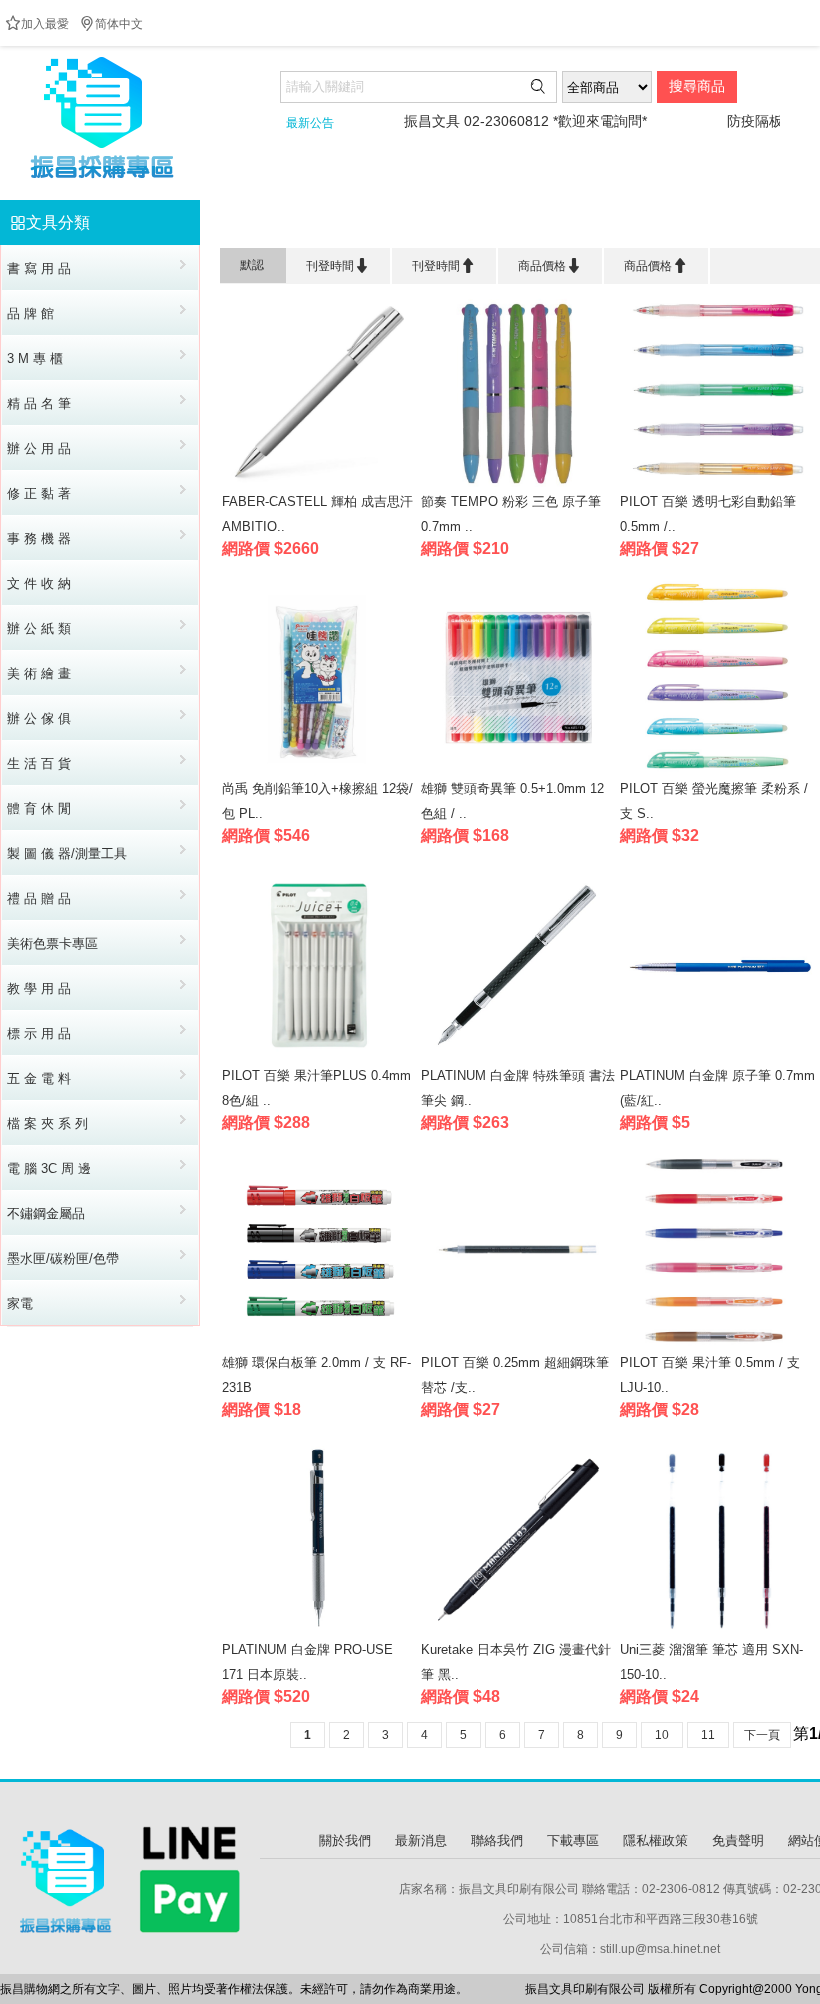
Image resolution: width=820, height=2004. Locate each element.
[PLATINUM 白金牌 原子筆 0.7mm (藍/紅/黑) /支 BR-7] (717, 1058)
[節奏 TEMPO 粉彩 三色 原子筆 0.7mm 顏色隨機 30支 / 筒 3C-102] (518, 484)
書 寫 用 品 (348, 222)
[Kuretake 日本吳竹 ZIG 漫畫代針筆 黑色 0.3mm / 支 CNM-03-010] (518, 1632)
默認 (252, 265)
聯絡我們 (497, 1840)
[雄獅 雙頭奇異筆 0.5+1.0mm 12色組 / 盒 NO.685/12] (518, 771)
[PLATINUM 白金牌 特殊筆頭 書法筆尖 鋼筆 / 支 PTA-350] (518, 1058)
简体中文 (111, 24)
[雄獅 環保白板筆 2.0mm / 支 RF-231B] (319, 1345)
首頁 (277, 222)
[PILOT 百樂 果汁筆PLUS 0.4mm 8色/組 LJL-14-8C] (319, 1058)
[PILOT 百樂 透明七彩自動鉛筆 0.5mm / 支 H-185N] (717, 484)
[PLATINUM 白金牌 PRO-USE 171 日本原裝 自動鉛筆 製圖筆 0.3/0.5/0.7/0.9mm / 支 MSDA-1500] (319, 1632)
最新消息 (421, 1840)
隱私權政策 (655, 1840)
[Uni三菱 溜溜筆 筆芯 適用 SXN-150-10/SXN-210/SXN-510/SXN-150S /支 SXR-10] (717, 1632)
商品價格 (550, 265)
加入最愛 (37, 24)
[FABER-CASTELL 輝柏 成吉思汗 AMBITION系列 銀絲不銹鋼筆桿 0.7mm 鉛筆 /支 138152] (319, 484)
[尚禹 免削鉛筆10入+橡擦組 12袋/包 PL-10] (319, 771)
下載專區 (573, 1840)
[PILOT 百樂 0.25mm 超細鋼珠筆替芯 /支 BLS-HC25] (518, 1345)
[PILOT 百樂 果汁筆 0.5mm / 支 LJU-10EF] (717, 1345)
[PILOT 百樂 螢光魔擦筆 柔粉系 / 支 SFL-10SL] (717, 771)
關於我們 (345, 1840)
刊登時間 (338, 265)
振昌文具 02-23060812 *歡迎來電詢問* (489, 121)
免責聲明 (738, 1840)
